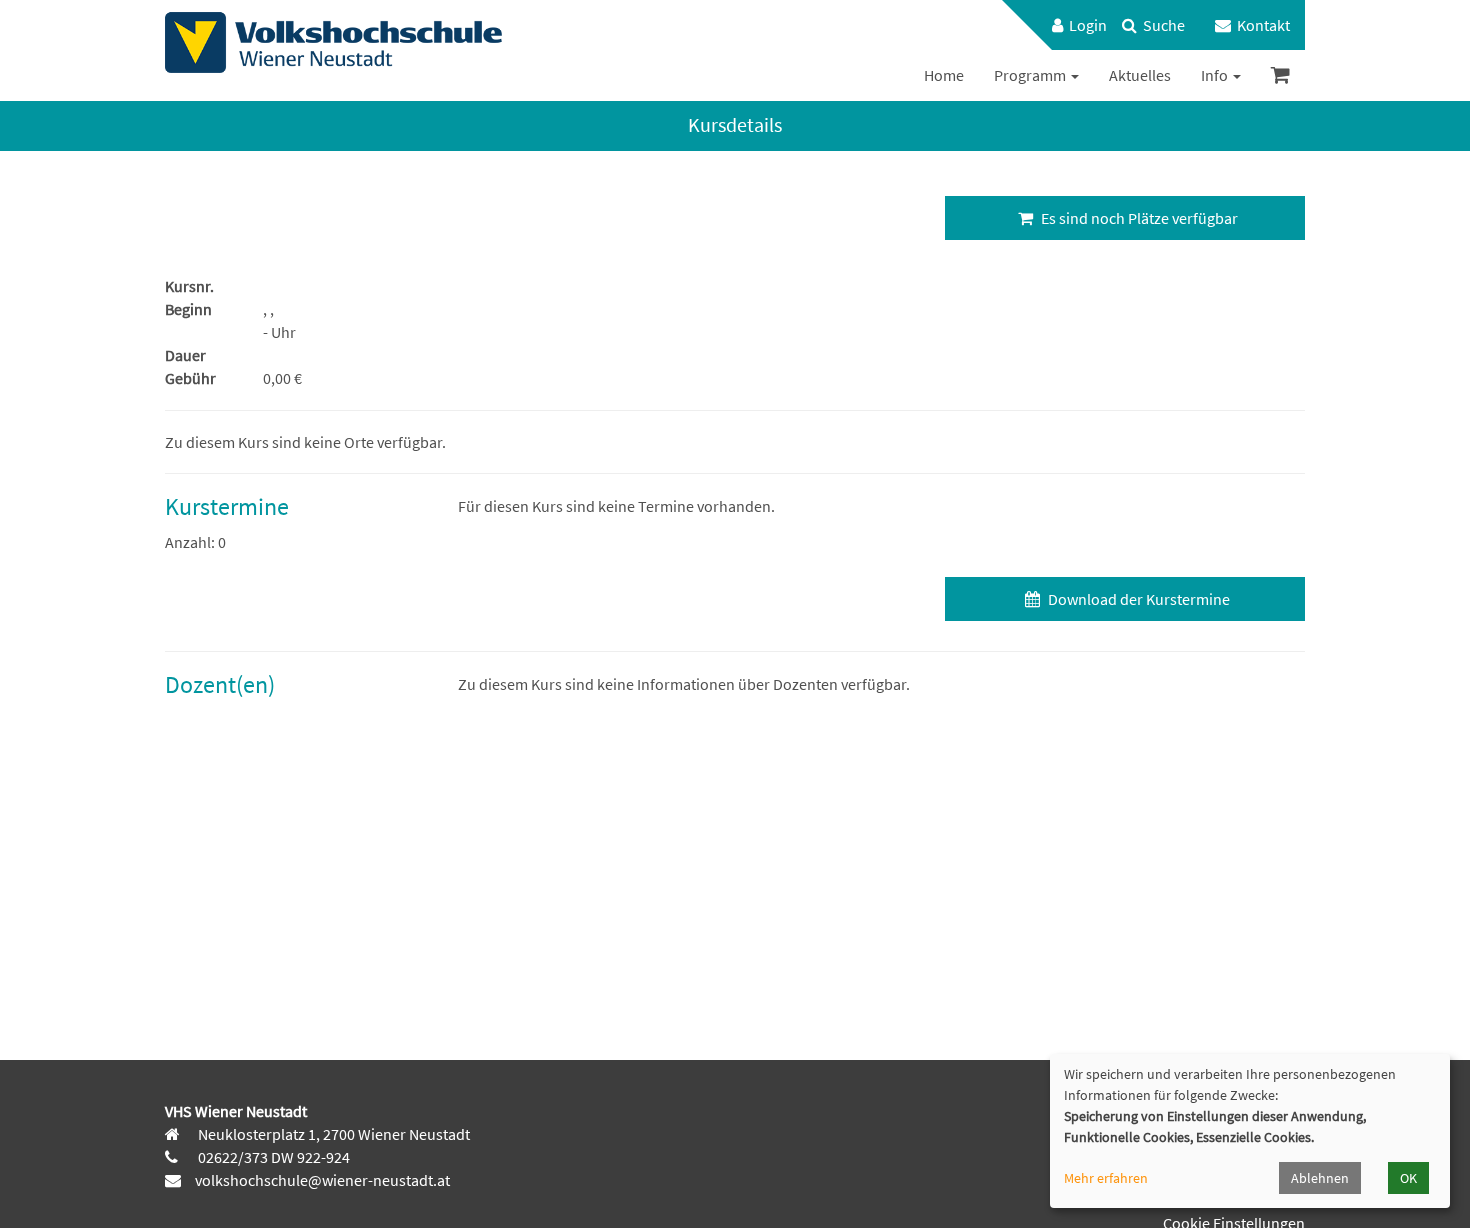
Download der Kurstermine (1137, 599)
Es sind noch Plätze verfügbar (1138, 218)
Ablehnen (1320, 1178)
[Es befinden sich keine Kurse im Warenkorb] (1280, 75)
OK (1408, 1178)
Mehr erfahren (1106, 1178)
